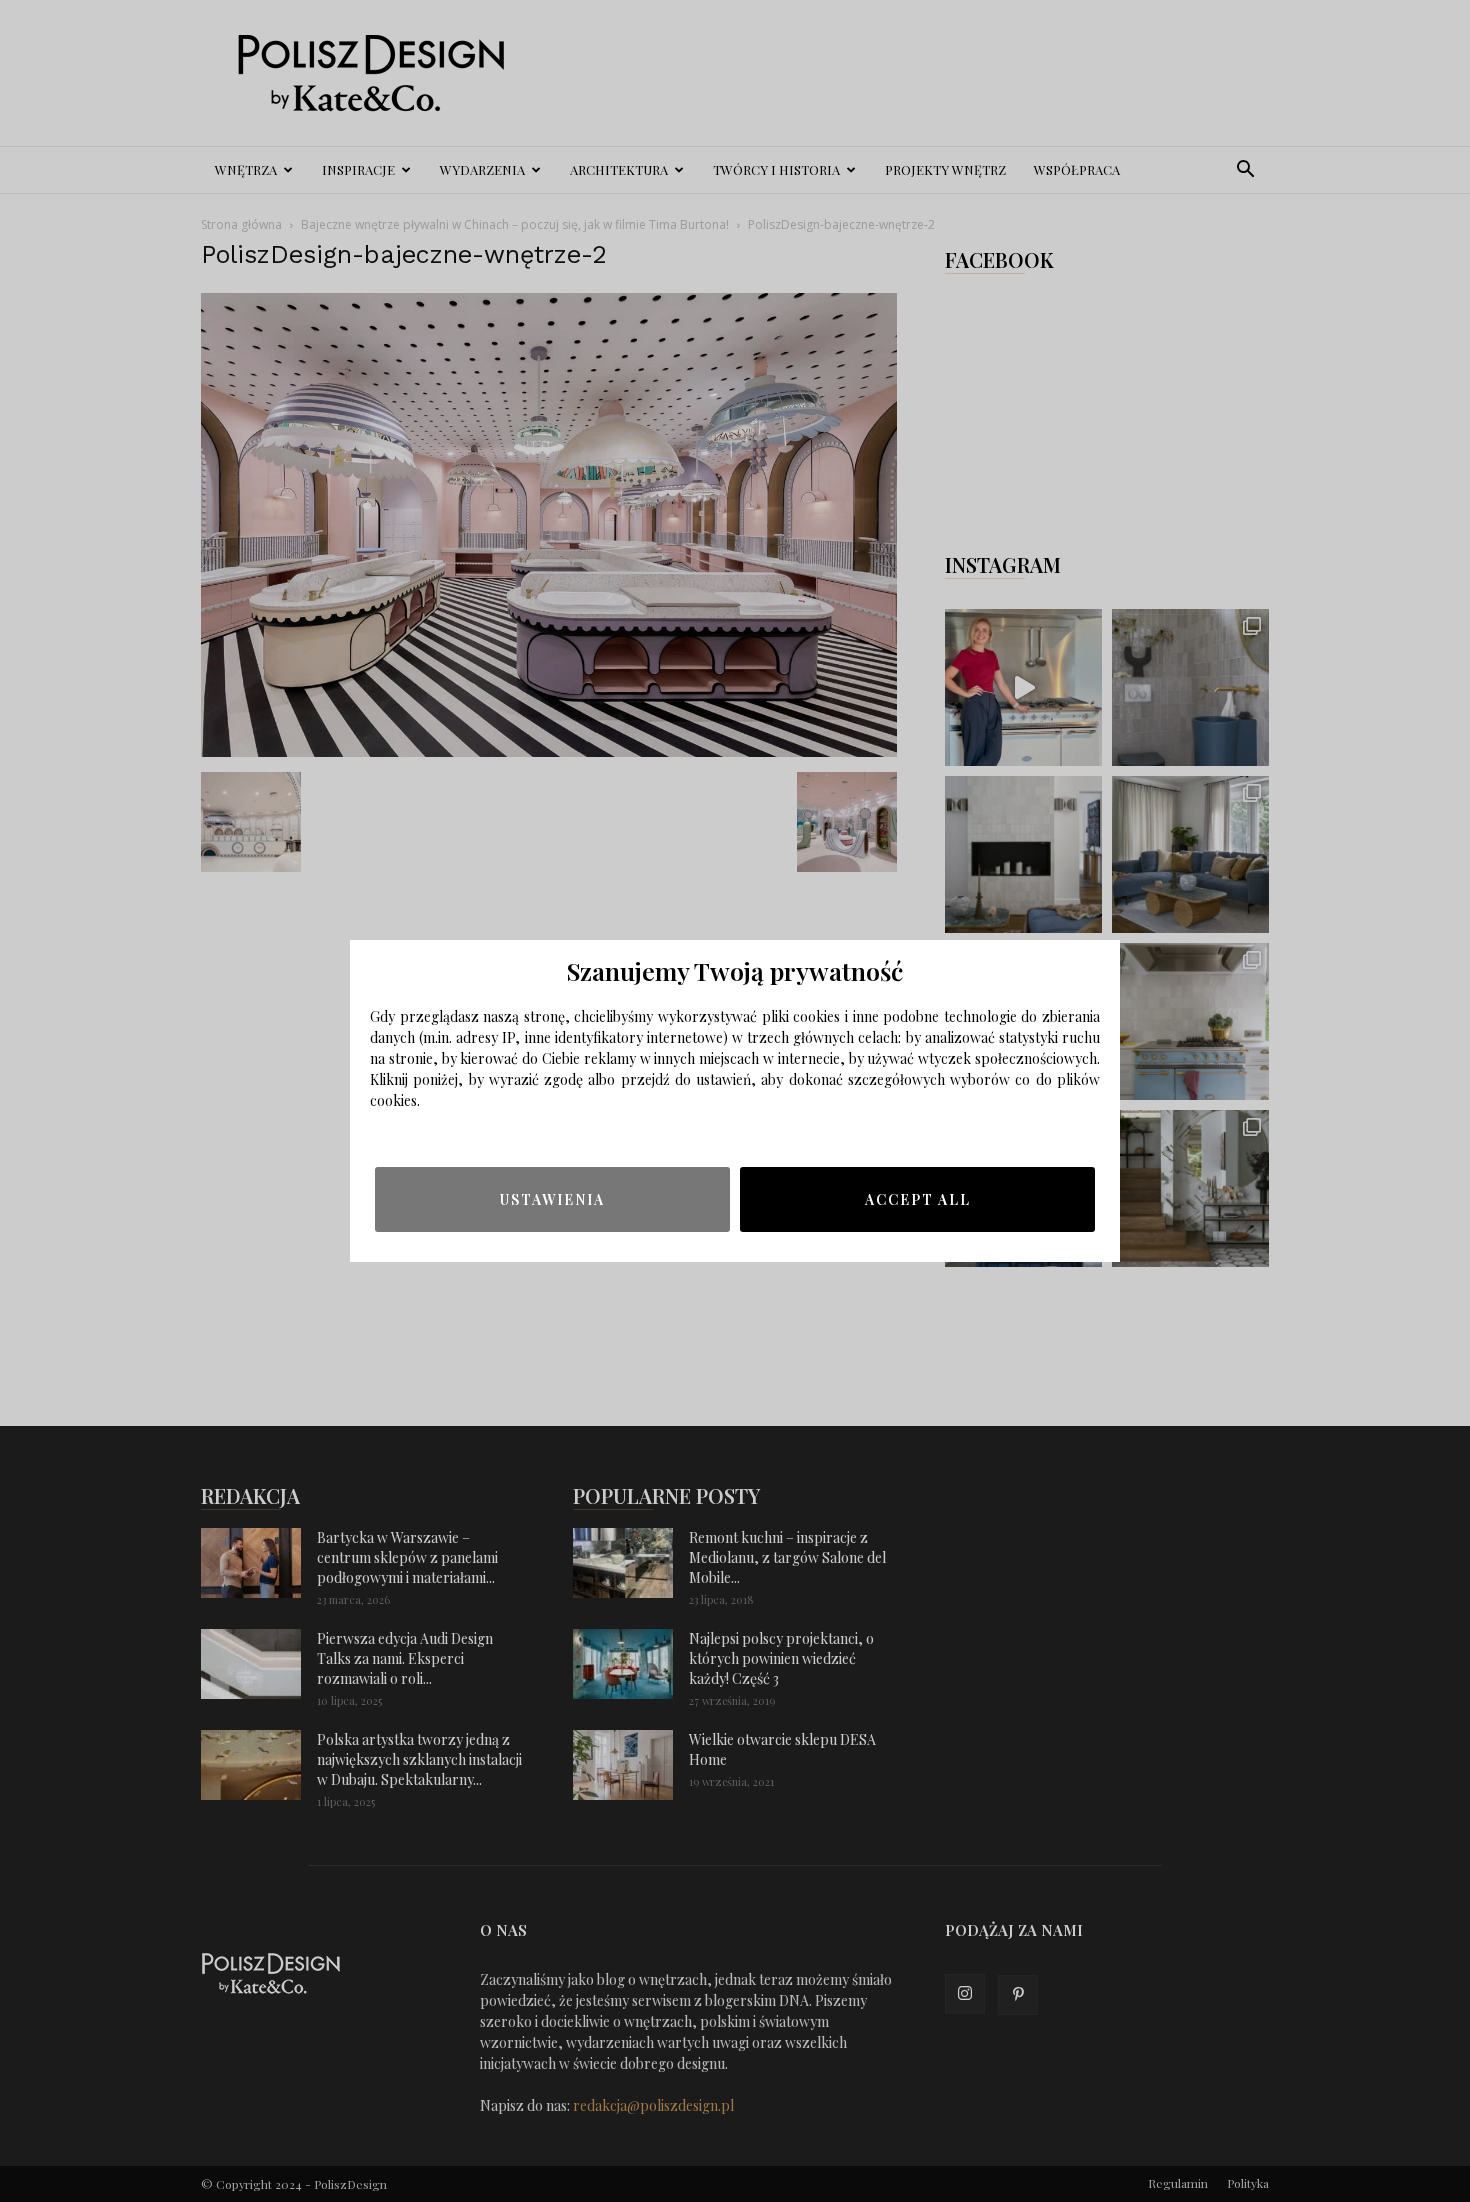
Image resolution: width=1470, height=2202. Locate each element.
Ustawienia (552, 1199)
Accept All (918, 1199)
